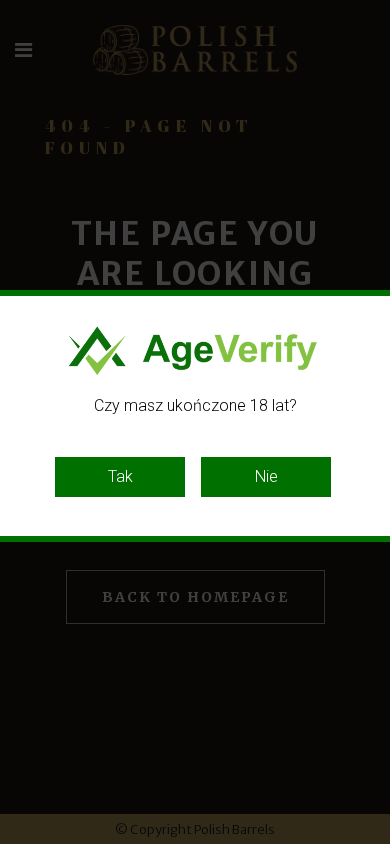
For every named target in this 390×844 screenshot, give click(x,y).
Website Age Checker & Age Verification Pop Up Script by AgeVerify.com (365, 839)
